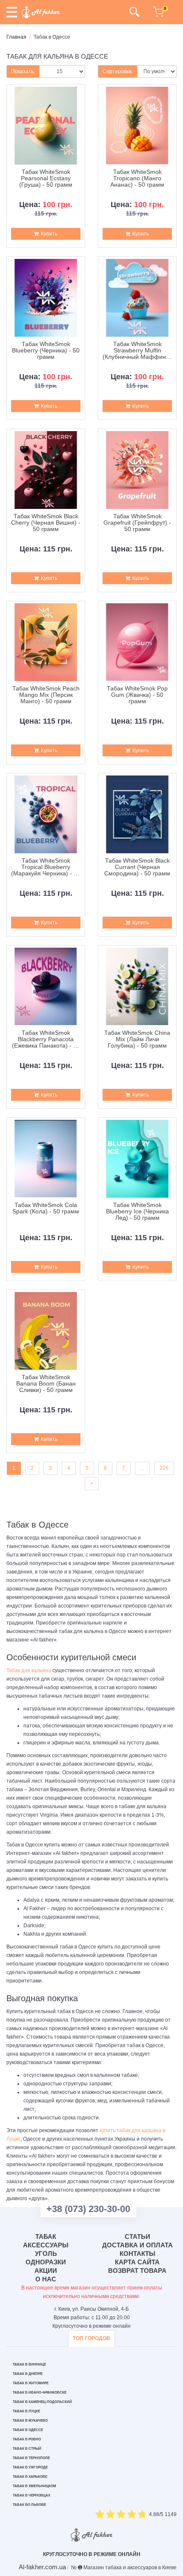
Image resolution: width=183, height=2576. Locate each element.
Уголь (46, 2254)
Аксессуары (46, 2245)
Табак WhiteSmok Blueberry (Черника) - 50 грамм (46, 351)
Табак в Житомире (31, 2383)
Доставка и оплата (137, 2245)
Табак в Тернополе (31, 2458)
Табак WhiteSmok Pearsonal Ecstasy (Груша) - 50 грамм (46, 179)
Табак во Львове (29, 2505)
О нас (46, 2279)
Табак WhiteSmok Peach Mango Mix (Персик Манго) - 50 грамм (46, 695)
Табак (46, 2237)
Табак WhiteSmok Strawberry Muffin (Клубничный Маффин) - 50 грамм (137, 351)
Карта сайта (137, 2262)
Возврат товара (137, 2271)
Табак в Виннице (29, 2364)
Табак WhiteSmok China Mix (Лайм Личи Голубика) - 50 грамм (137, 1039)
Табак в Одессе (28, 2430)
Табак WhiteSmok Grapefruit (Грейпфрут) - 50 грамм (137, 523)
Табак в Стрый (27, 2449)
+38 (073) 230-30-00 (88, 2209)
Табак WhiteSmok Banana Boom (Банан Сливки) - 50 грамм (46, 1384)
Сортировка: (118, 71)
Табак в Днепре (28, 2374)
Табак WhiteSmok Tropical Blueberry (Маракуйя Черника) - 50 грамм (46, 867)
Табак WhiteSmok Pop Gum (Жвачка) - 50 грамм (137, 695)
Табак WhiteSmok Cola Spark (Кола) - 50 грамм (46, 1208)
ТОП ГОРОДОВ (91, 2338)
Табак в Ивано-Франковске (40, 2393)
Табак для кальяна (29, 1670)
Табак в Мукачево (30, 2421)
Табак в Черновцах (31, 2495)
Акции (46, 2271)
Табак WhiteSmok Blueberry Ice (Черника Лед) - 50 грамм (137, 1212)
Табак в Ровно (27, 2439)
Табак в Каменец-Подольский (42, 2402)
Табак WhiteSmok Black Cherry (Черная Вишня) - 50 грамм (46, 523)
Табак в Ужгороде (30, 2467)
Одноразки (46, 2262)
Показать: (23, 71)
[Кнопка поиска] (134, 12)
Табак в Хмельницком (34, 2486)
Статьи (137, 2237)
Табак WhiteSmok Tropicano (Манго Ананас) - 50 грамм (137, 179)
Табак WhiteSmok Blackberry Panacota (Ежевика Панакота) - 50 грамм (46, 1039)
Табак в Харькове (30, 2477)
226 (164, 1468)
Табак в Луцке (26, 2411)
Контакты (137, 2254)
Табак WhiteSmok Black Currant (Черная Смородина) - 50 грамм (137, 867)
